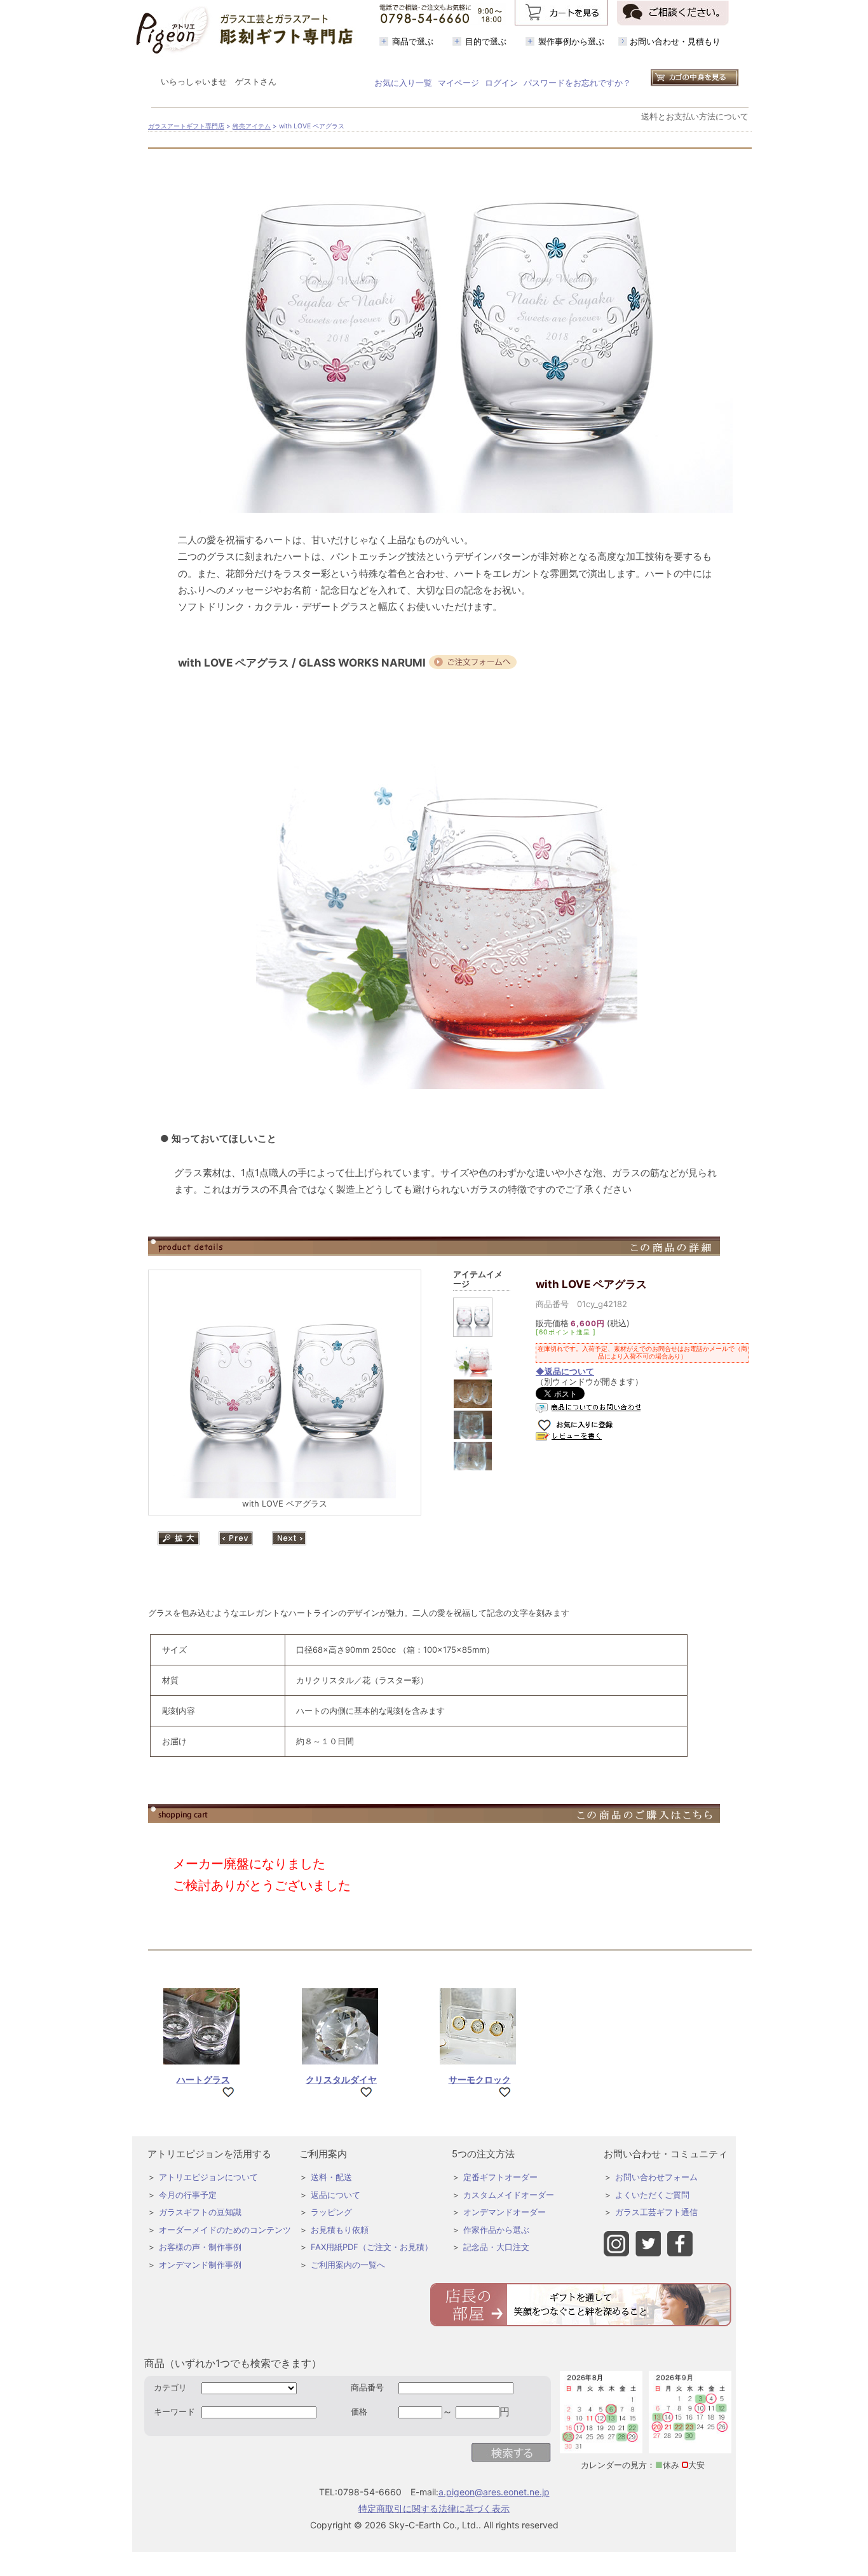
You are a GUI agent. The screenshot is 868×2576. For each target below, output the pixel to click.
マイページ (458, 83)
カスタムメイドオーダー (509, 2195)
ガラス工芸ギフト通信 (656, 2212)
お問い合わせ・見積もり (675, 41)
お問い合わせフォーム (656, 2177)
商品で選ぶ (413, 41)
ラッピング (331, 2212)
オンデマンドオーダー (505, 2212)
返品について (336, 2195)
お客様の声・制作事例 (200, 2247)
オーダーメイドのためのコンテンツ (225, 2230)
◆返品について (565, 1371)
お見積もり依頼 (340, 2230)
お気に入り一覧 (403, 83)
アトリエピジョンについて (208, 2177)
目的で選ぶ (486, 41)
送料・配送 (331, 2177)
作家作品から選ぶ (496, 2230)
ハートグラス (203, 2079)
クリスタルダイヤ (341, 2079)
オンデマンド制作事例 (200, 2265)
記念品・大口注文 (496, 2247)
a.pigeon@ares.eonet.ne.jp (494, 2492)
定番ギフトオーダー (500, 2177)
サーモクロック (480, 2079)
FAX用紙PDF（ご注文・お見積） (372, 2247)
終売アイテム (252, 126)
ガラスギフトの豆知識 (200, 2212)
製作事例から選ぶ (571, 41)
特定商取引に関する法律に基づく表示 (434, 2508)
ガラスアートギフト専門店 (186, 126)
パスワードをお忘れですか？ (577, 83)
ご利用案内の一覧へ (348, 2265)
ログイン (501, 83)
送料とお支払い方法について (695, 116)
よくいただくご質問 (652, 2195)
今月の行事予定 (188, 2195)
